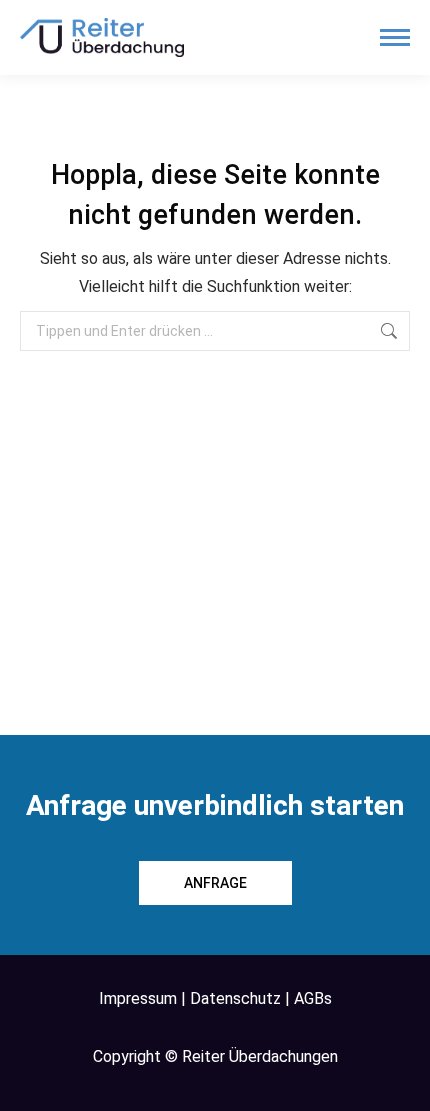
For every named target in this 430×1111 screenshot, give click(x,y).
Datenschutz (235, 998)
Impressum (138, 998)
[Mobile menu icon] (395, 37)
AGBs (313, 998)
